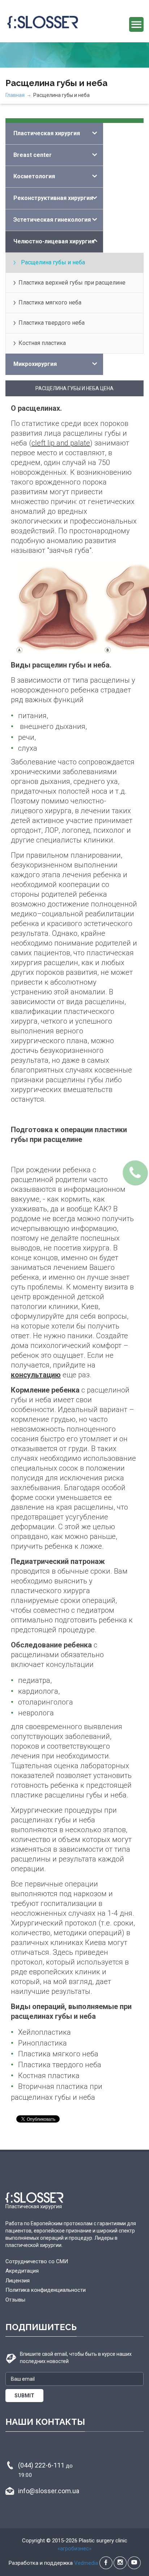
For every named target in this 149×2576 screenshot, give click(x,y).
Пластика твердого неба (52, 323)
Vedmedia (86, 2563)
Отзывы (15, 2300)
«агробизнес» (74, 2549)
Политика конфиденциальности (46, 2290)
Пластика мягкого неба (50, 302)
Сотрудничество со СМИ (37, 2261)
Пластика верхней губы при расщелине (72, 283)
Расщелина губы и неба (53, 262)
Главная (15, 95)
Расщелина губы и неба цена (74, 388)
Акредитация (22, 2271)
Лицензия (18, 2281)
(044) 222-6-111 (45, 2470)
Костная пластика (42, 343)
